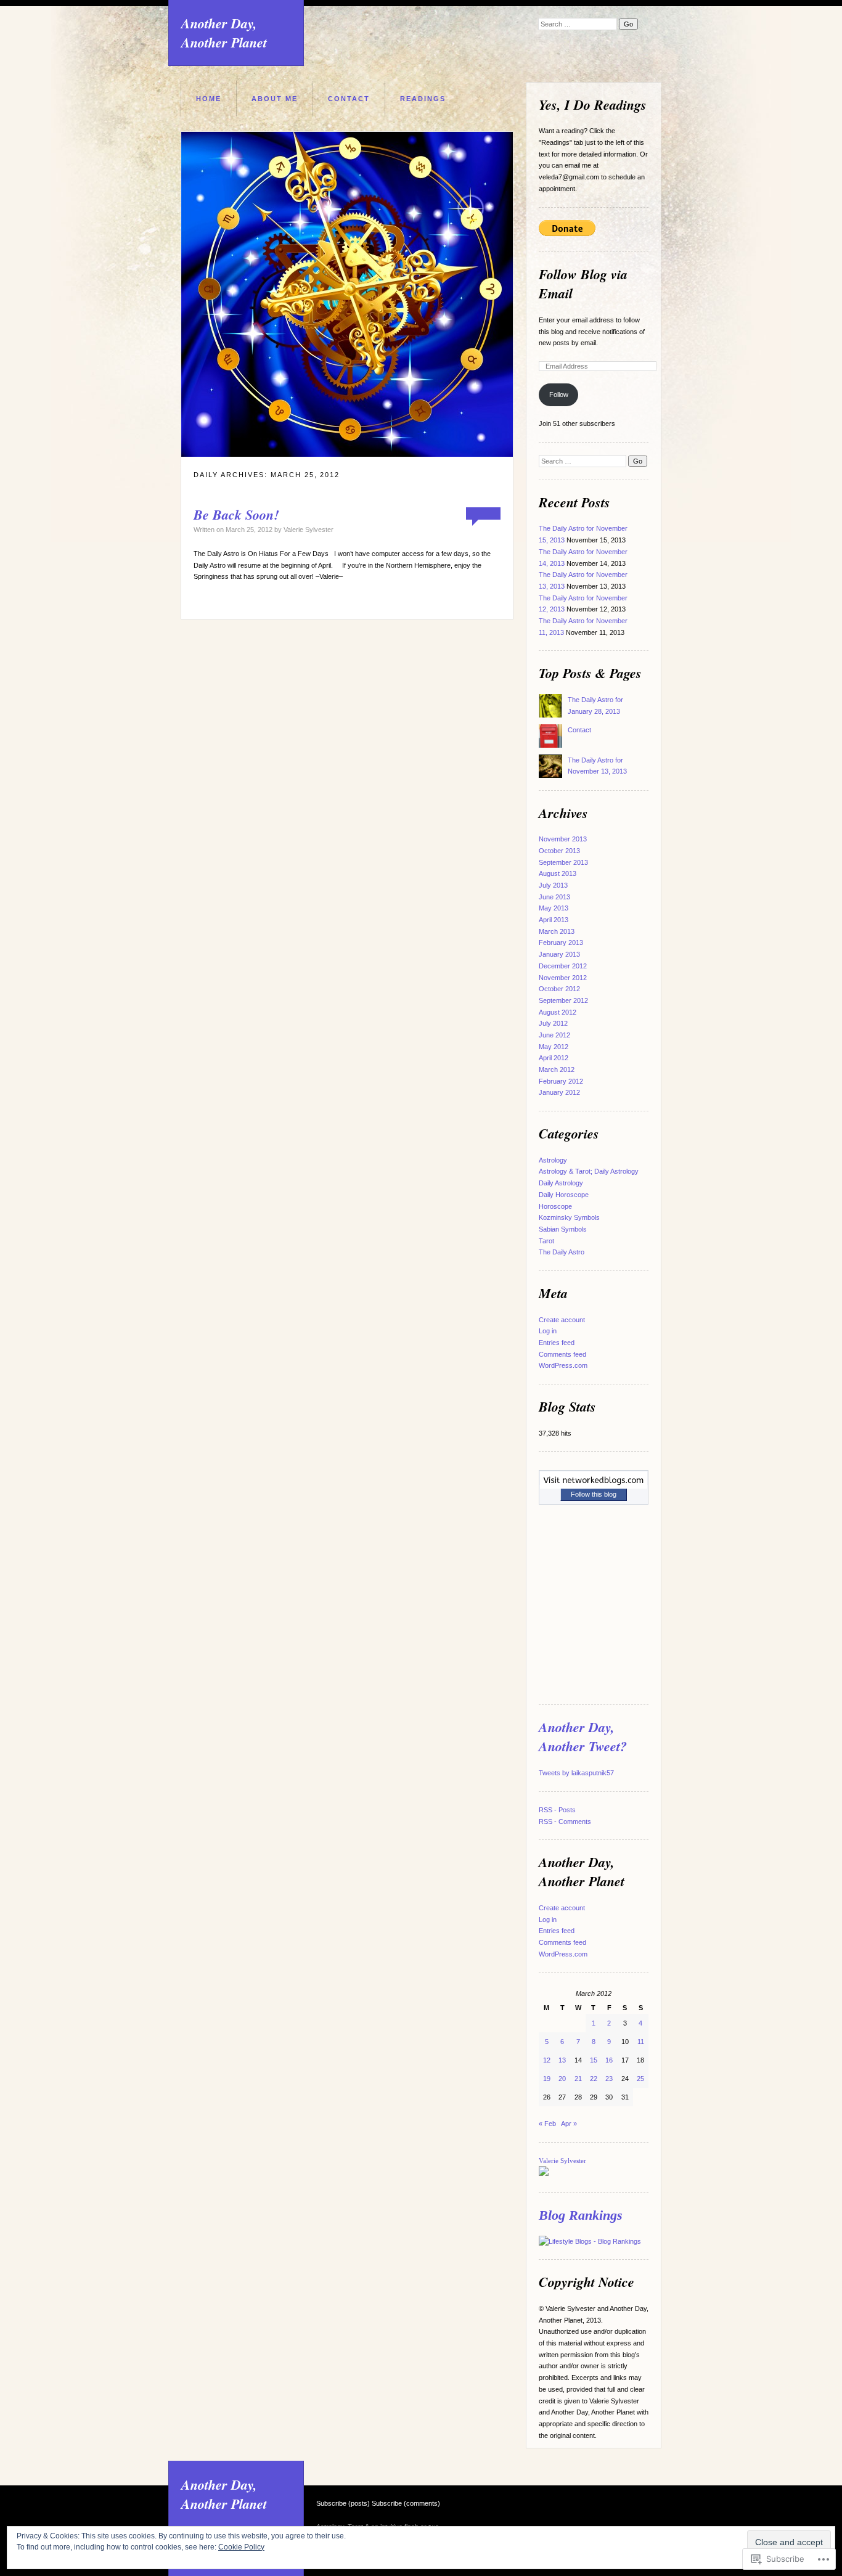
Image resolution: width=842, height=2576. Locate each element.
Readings (423, 99)
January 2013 (559, 954)
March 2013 (557, 931)
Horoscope (555, 1206)
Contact (349, 99)
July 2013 (553, 885)
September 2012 (563, 1000)
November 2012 (563, 978)
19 (547, 2079)
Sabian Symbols (563, 1229)
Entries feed (557, 1343)
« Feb (547, 2124)
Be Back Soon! (236, 514)
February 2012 (561, 1081)
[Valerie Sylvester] (544, 2173)
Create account (562, 1320)
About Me (275, 99)
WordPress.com (563, 1365)
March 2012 (557, 1069)
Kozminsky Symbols (569, 1217)
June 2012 (554, 1035)
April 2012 (554, 1058)
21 (578, 2079)
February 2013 (561, 942)
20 (562, 2079)
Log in (548, 1331)
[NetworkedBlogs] (594, 1486)
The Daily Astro (562, 1252)
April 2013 (554, 920)
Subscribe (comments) (406, 2503)
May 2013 (554, 908)
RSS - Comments (565, 1822)
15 (594, 2060)
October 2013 (559, 851)
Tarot (546, 1241)
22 (594, 2079)
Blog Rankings (581, 2215)
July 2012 (553, 1023)
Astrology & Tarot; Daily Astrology (589, 1171)
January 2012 (559, 1092)
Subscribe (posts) (343, 2503)
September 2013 (563, 862)
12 (547, 2060)
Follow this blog (594, 1494)
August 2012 (558, 1012)
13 (562, 2060)
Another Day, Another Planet (224, 33)
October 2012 (559, 989)
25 (640, 2079)
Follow (559, 395)
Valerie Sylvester (309, 530)
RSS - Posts (557, 1810)
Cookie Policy (241, 2547)
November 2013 (563, 839)
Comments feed (562, 1354)
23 (609, 2079)
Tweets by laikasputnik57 (576, 1773)
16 (609, 2060)
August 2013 (558, 873)
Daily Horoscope (564, 1195)
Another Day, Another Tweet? (583, 1736)
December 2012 (563, 966)
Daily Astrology (561, 1183)
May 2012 (554, 1047)
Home (209, 99)
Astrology (553, 1160)
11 (641, 2042)
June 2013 (554, 897)
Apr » (569, 2124)
